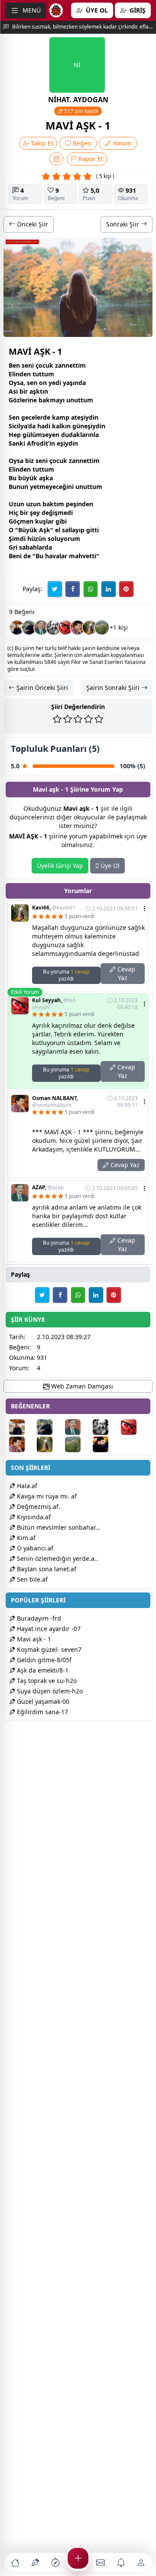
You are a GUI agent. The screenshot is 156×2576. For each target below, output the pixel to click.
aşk (35, 391)
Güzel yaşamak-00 (42, 1701)
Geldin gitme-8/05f (43, 1660)
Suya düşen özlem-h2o (49, 1691)
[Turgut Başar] (53, 628)
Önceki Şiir (32, 224)
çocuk (44, 365)
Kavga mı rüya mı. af (46, 1496)
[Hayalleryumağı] (102, 628)
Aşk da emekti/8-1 (42, 1670)
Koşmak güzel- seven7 (48, 1649)
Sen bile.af (31, 1579)
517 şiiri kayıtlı (81, 111)
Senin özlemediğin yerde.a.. (57, 1558)
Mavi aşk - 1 (33, 1639)
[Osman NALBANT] (78, 628)
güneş (81, 426)
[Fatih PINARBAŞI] (106, 1444)
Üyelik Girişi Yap (60, 866)
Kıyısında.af (33, 1517)
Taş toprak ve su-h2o (46, 1681)
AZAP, (48, 1188)
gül (27, 435)
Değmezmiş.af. (38, 1506)
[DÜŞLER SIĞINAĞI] (17, 628)
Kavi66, (54, 908)
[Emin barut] (29, 628)
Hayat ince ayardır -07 (48, 1629)
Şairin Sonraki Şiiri (114, 688)
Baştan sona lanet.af (46, 1569)
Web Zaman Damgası (81, 1386)
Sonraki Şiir (123, 224)
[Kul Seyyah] (65, 628)
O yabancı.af (34, 1548)
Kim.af (25, 1538)
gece (28, 417)
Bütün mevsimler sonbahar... (58, 1527)
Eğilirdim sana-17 (42, 1712)
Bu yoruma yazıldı (66, 975)
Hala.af (26, 1486)
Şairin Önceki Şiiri (41, 688)
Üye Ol (109, 866)
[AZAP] (41, 628)
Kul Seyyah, (54, 1004)
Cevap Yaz (125, 973)
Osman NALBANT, (55, 1102)
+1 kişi (119, 627)
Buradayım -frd (38, 1618)
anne (65, 365)
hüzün (37, 539)
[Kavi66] (90, 628)
